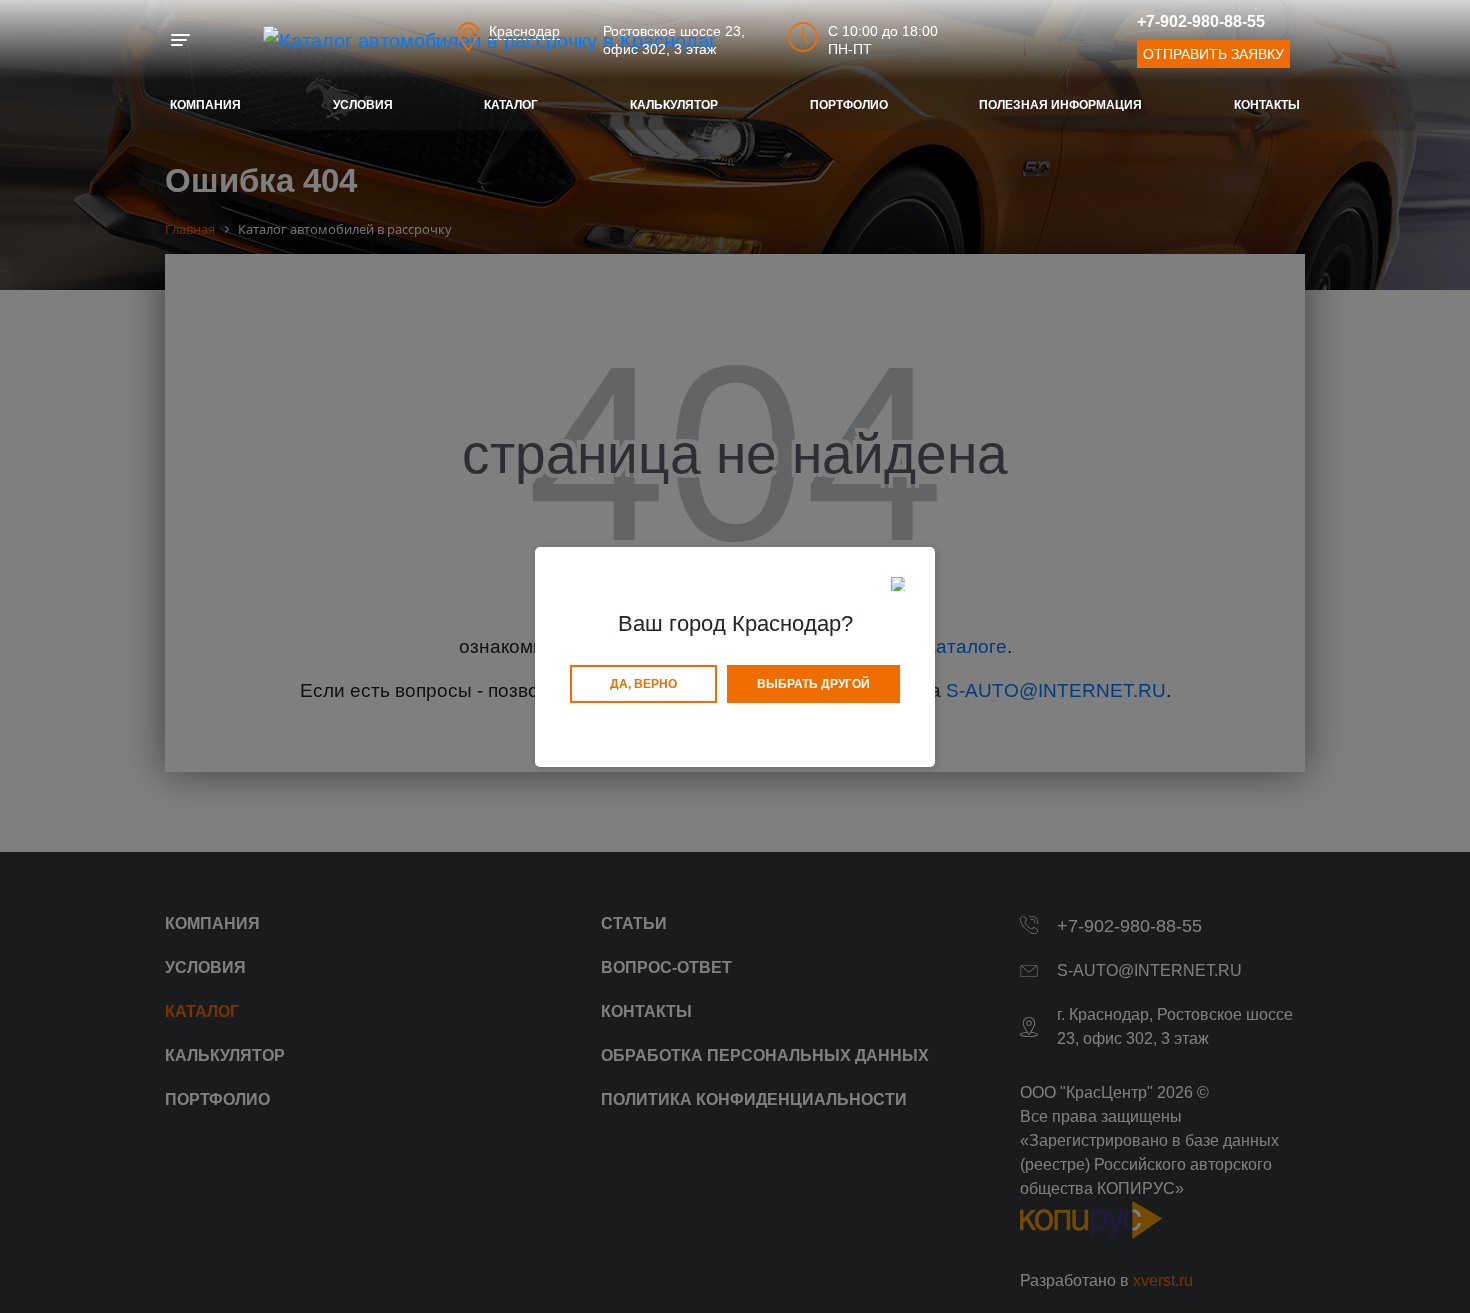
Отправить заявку (1213, 54)
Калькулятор (674, 105)
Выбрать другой (813, 684)
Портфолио (849, 105)
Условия (363, 105)
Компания (205, 105)
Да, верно (643, 684)
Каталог (511, 105)
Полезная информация (1060, 105)
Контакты (1267, 105)
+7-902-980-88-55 (1201, 21)
